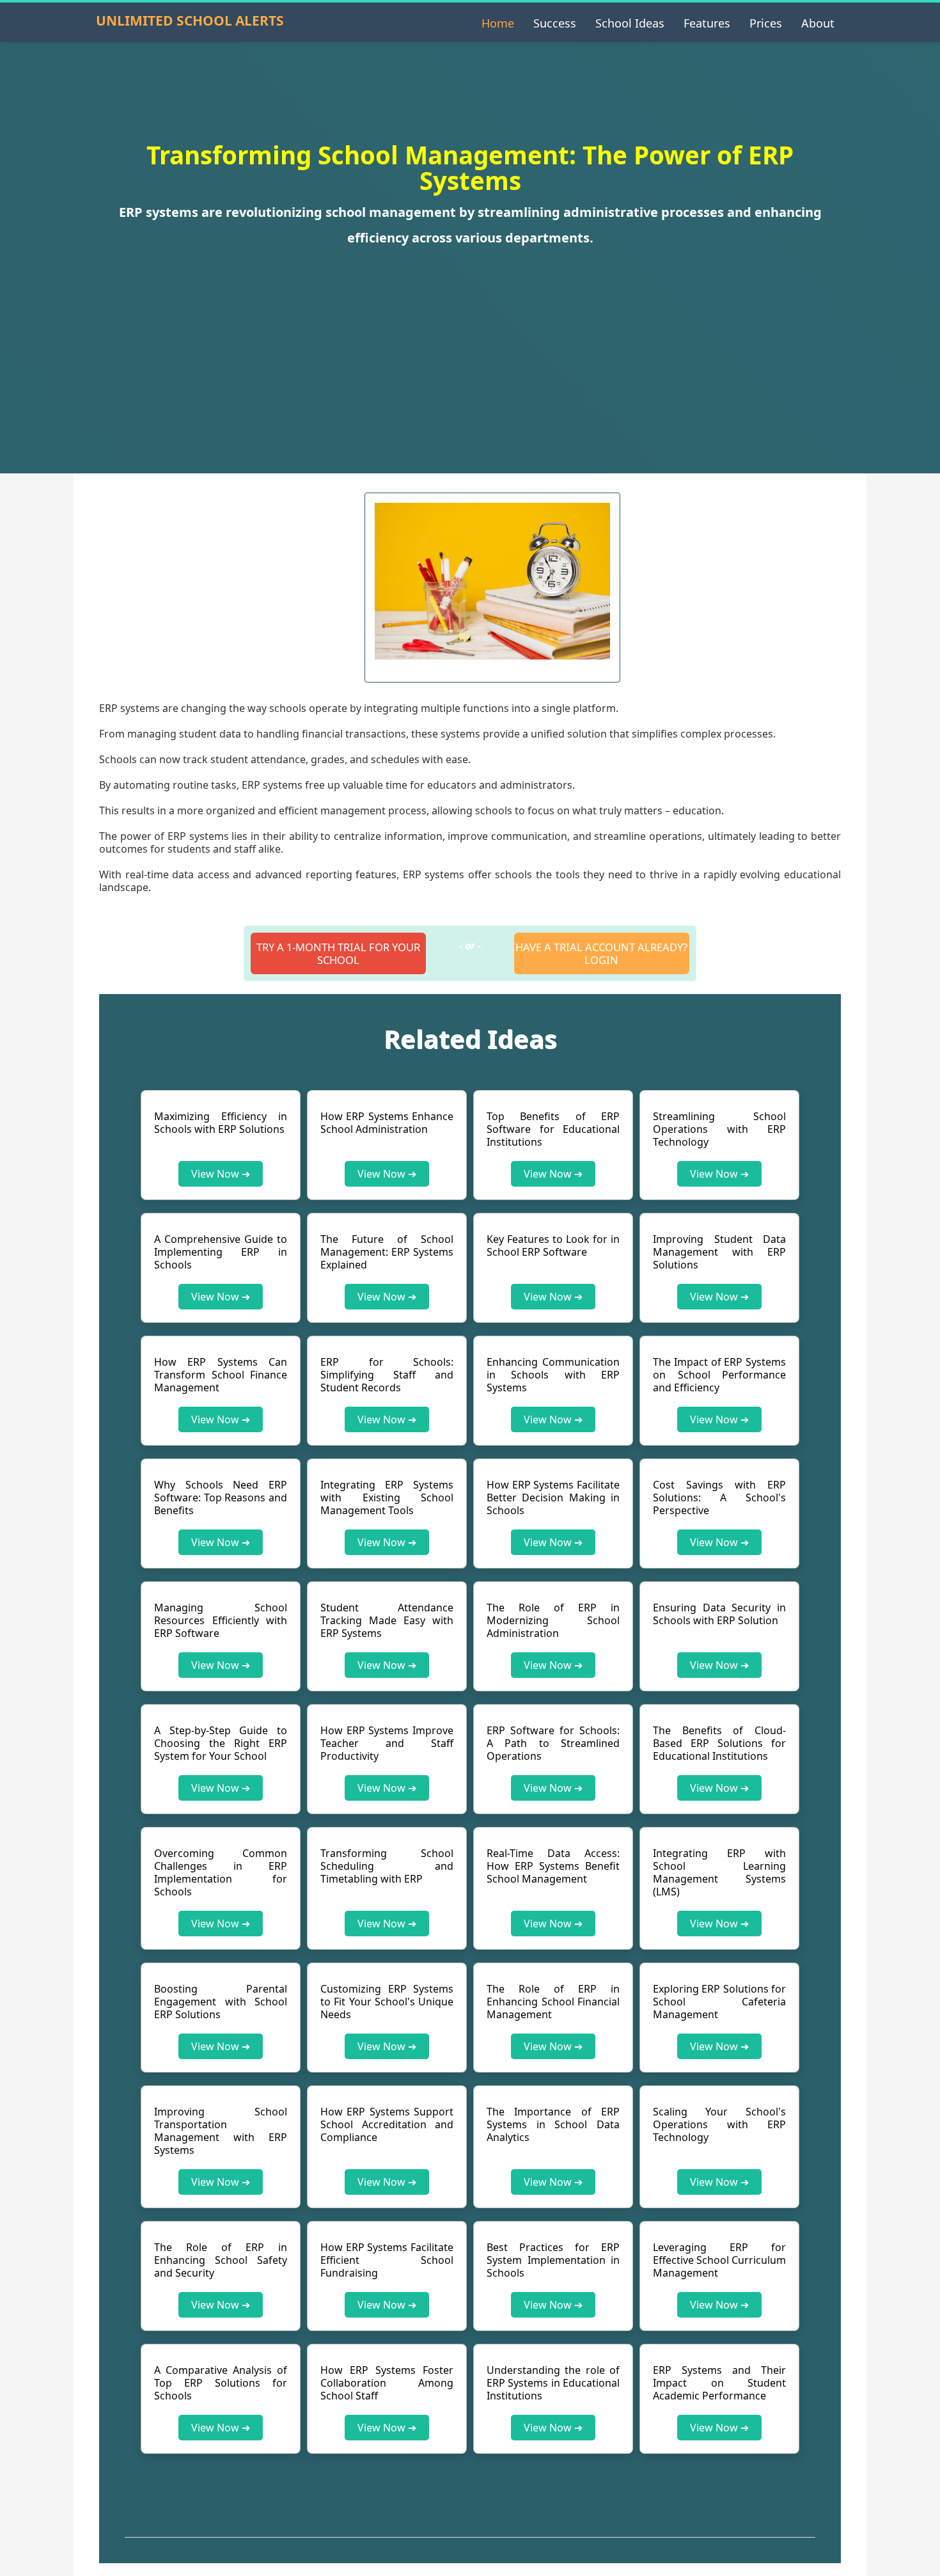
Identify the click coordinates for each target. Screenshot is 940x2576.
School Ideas (630, 23)
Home (498, 23)
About (818, 23)
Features (707, 23)
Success (555, 23)
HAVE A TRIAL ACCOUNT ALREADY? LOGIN (601, 953)
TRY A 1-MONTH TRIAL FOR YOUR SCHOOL (338, 953)
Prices (766, 23)
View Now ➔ (221, 1174)
